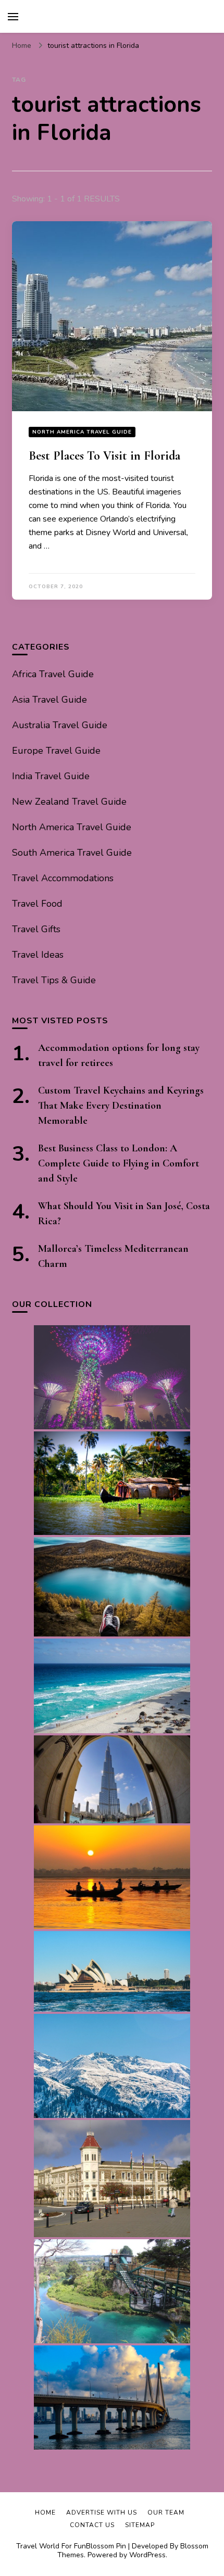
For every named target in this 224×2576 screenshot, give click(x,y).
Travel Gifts (36, 929)
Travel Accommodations (63, 878)
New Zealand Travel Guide (69, 802)
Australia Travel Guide (60, 725)
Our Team (166, 2512)
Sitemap (140, 2525)
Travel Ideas (38, 955)
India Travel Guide (51, 776)
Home (45, 2512)
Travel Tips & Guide (54, 980)
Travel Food (37, 904)
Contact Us (92, 2525)
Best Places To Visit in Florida (104, 456)
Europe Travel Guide (56, 751)
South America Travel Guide (72, 853)
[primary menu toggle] (13, 17)
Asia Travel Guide (49, 700)
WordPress (147, 2555)
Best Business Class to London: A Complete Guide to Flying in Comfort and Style (119, 1163)
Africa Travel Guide (53, 674)
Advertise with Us (102, 2512)
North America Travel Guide (82, 432)
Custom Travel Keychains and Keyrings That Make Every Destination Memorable (121, 1106)
